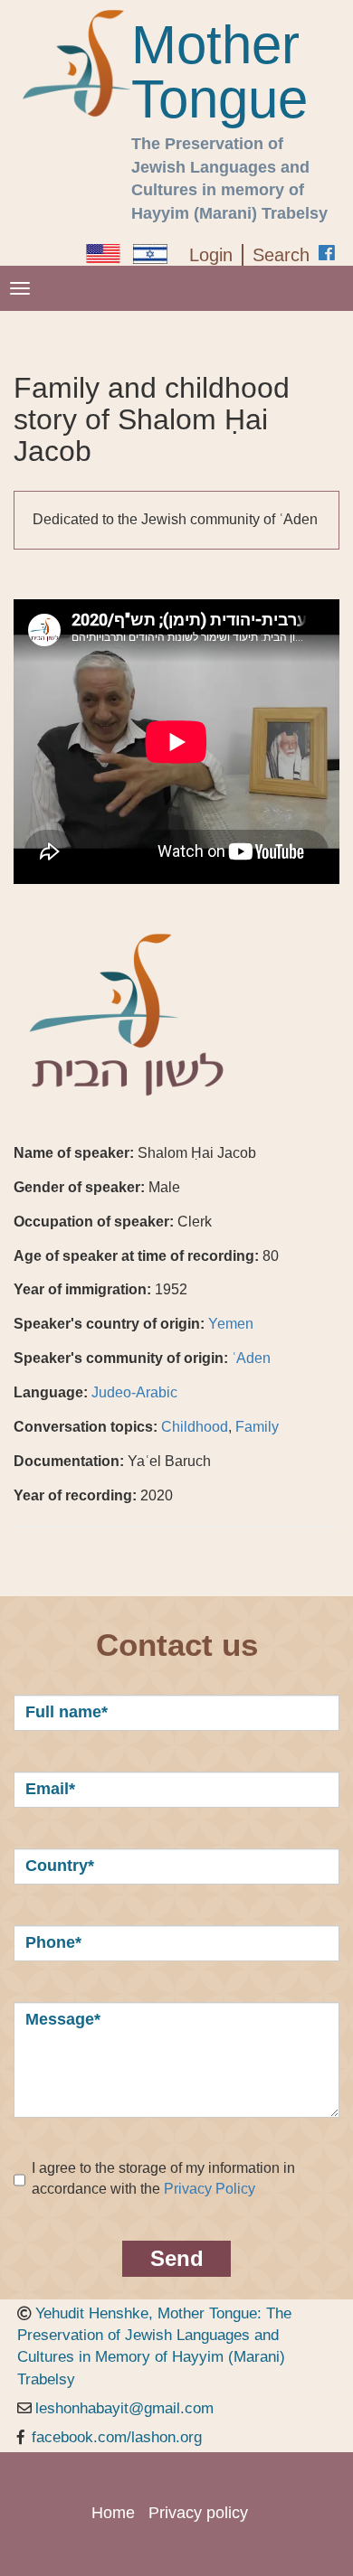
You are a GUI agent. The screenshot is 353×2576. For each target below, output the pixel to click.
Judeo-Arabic (134, 1392)
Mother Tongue (219, 72)
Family (257, 1427)
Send (177, 2258)
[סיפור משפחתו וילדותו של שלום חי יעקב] (150, 254)
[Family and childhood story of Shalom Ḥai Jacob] (103, 254)
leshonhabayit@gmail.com (124, 2408)
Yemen (231, 1324)
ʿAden (251, 1358)
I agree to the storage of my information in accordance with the (163, 2178)
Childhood (195, 1427)
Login (211, 255)
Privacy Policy (210, 2189)
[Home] (77, 63)
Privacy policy (198, 2513)
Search (281, 255)
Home (113, 2513)
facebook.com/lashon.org (117, 2437)
